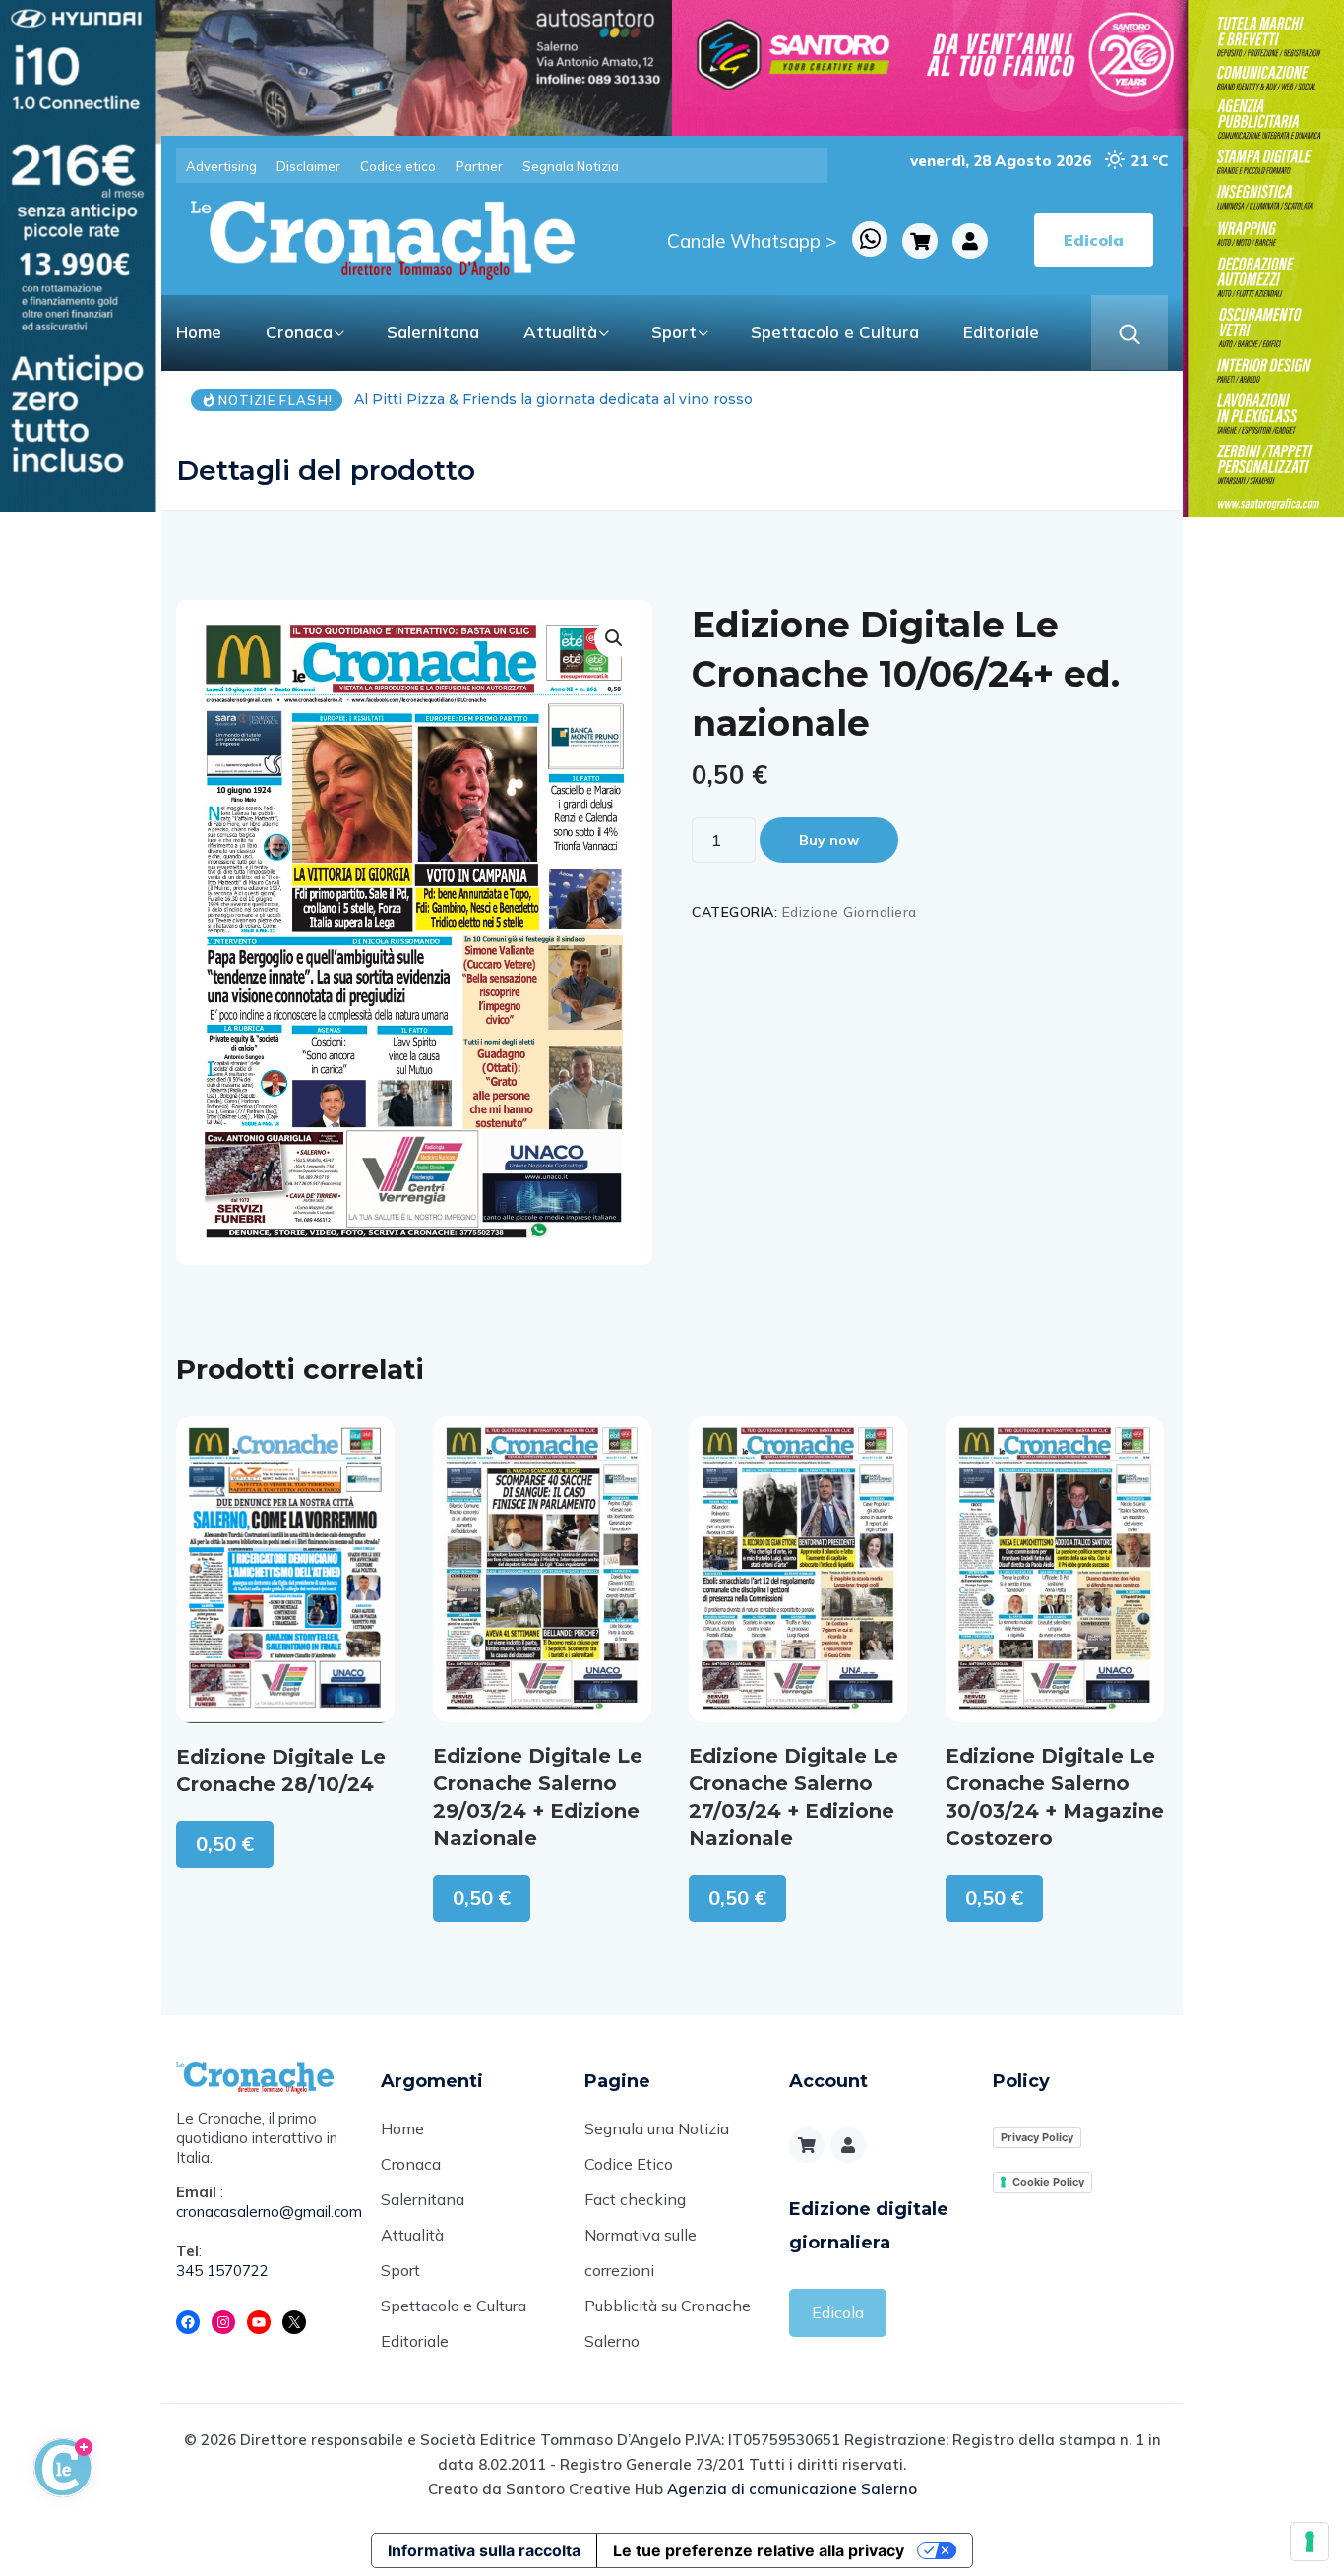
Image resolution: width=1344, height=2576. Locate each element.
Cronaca (299, 332)
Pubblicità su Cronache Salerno (668, 2323)
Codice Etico (629, 2164)
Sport (674, 332)
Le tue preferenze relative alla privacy (759, 2550)
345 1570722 (222, 2271)
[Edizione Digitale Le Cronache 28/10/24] (285, 1570)
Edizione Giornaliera (850, 912)
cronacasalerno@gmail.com (264, 2212)
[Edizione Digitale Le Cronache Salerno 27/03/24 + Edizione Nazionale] (798, 1569)
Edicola (838, 2312)
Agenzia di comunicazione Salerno (792, 2489)
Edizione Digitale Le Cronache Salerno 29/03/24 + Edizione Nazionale (538, 1797)
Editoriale (1001, 332)
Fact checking (635, 2199)
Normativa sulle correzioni (641, 2252)
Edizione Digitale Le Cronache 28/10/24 (281, 1770)
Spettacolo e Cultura (835, 332)
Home (199, 332)
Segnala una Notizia (657, 2128)
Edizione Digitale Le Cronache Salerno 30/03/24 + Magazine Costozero (1055, 1797)
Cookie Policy (1048, 2182)
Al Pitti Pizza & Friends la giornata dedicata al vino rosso (367, 399)
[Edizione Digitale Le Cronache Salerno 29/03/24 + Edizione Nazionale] (542, 1569)
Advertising (221, 166)
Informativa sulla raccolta (484, 2550)
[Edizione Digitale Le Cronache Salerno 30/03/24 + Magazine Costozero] (1055, 1569)
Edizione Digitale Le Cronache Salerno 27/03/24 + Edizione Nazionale (794, 1797)
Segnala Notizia (571, 166)
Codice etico (398, 166)
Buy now (829, 840)
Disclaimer (308, 166)
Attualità (560, 332)
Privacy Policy (1037, 2137)
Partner (479, 166)
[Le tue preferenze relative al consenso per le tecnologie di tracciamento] (1310, 2542)
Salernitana (433, 332)
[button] (614, 638)
